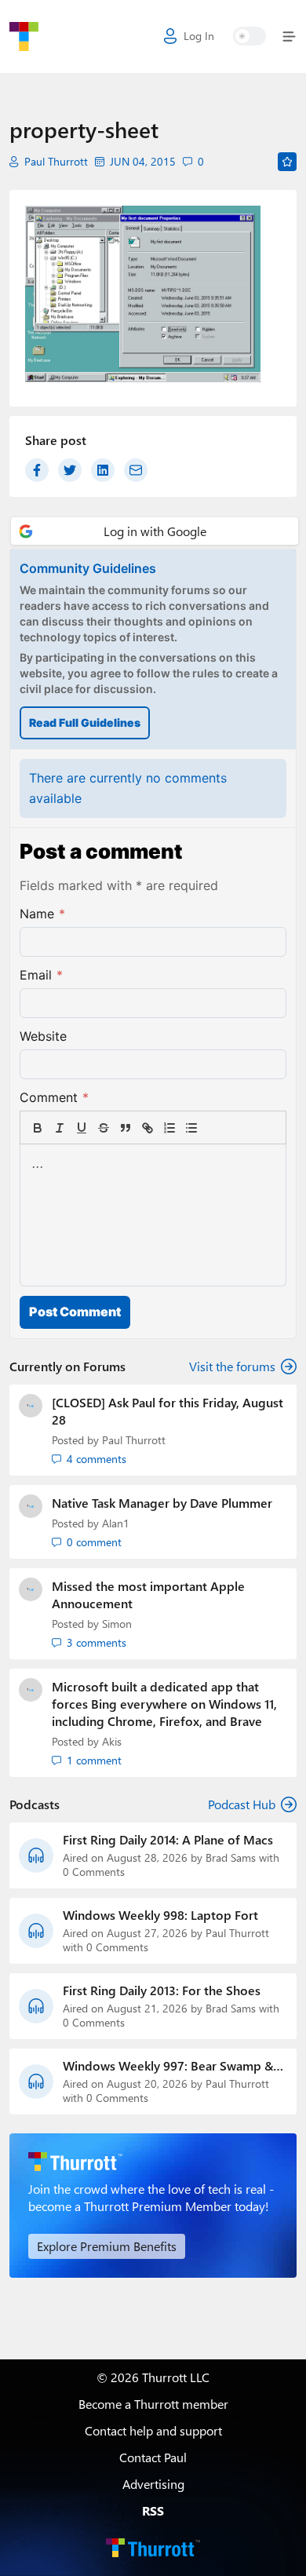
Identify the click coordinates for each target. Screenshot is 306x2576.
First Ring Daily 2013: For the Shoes (162, 1990)
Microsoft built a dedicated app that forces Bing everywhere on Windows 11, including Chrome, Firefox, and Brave (164, 1704)
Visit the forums (232, 1366)
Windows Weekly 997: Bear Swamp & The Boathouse (168, 2066)
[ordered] (169, 1128)
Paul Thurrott (56, 162)
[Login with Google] (155, 531)
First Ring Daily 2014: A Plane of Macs (168, 1840)
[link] (213, 1128)
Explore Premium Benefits (107, 2246)
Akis (112, 1741)
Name (42, 914)
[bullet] (191, 1128)
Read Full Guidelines (85, 722)
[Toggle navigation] (286, 36)
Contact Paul (153, 2457)
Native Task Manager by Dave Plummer (162, 1503)
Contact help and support (153, 2430)
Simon (117, 1624)
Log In (199, 36)
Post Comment (75, 1312)
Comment (54, 1097)
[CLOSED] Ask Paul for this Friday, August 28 (168, 1411)
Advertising (153, 2484)
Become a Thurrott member (153, 2404)
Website (43, 1036)
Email (41, 975)
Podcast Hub (242, 1804)
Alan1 (116, 1523)
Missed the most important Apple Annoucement (148, 1594)
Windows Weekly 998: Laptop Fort (160, 1915)
